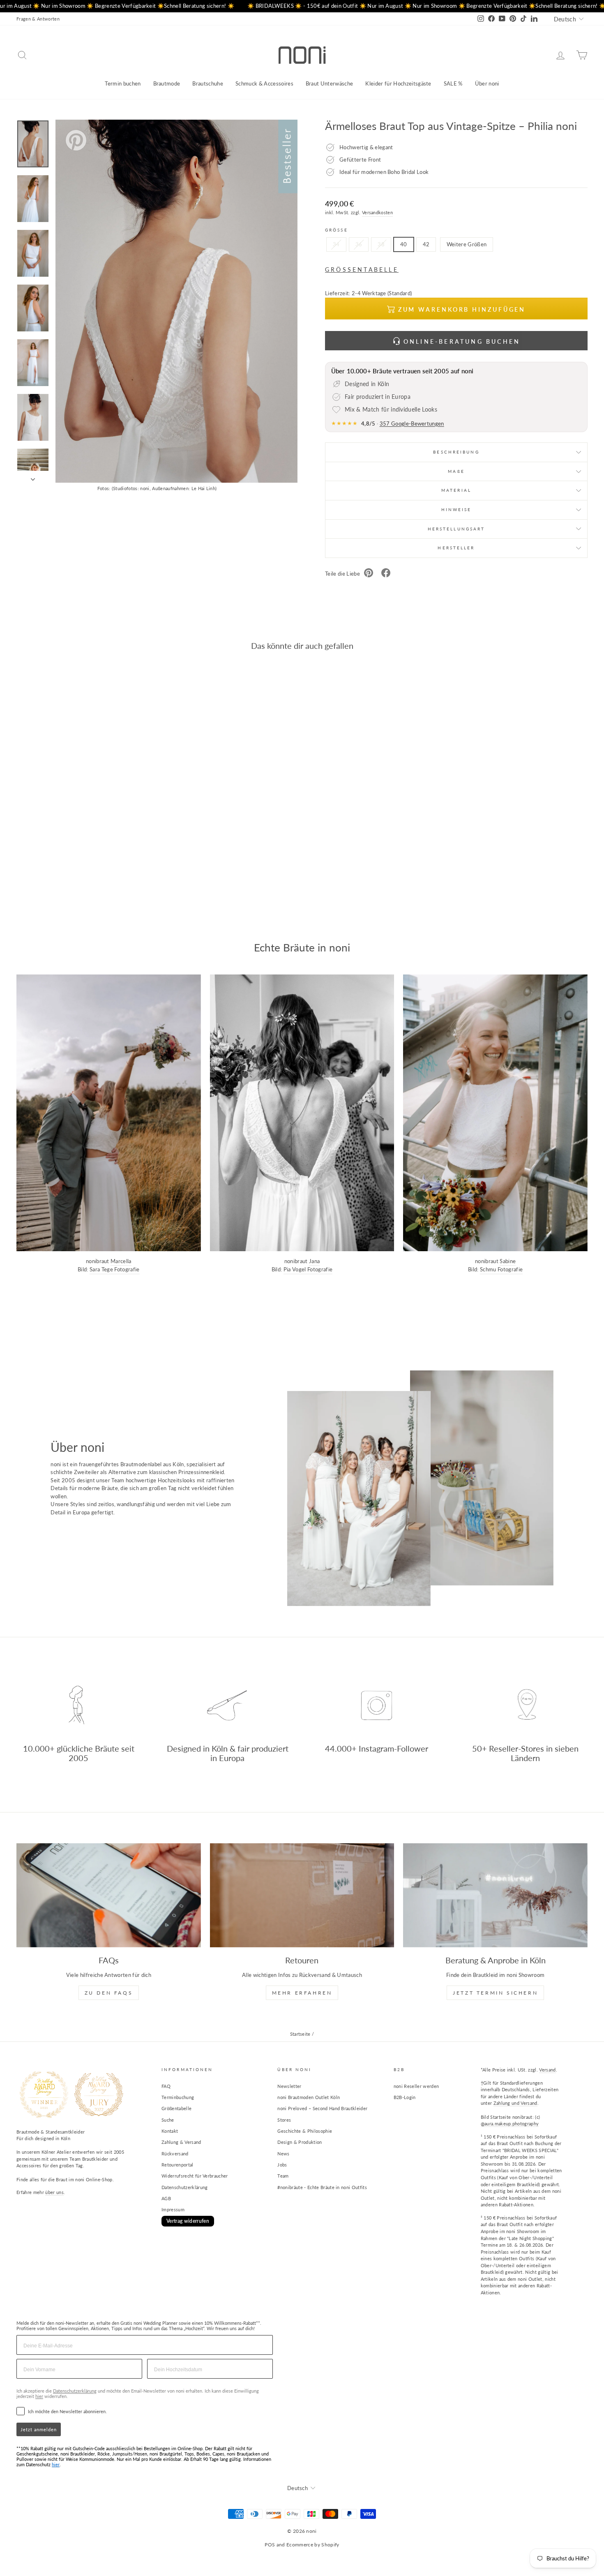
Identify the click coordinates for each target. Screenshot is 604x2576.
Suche (168, 2120)
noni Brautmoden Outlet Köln (309, 2097)
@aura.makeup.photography (510, 2124)
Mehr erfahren (302, 1993)
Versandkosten (377, 212)
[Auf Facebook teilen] (386, 574)
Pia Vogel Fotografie (308, 1269)
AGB (166, 2198)
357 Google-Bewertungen (412, 424)
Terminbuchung (178, 2097)
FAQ (166, 2086)
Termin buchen (123, 83)
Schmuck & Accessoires (264, 83)
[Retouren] (302, 1895)
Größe (337, 230)
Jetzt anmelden (39, 2429)
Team (283, 2176)
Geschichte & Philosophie (305, 2131)
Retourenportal (178, 2165)
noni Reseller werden (416, 2086)
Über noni (487, 83)
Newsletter (289, 2086)
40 (404, 244)
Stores (284, 2120)
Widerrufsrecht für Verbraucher (195, 2176)
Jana (314, 1261)
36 (359, 244)
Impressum (173, 2209)
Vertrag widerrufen (188, 2221)
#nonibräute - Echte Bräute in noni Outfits (322, 2187)
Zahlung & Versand (181, 2142)
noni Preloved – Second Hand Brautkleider (322, 2108)
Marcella (121, 1261)
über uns (54, 2192)
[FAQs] (109, 1895)
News (283, 2154)
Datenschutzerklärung (185, 2187)
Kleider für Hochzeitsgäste (398, 83)
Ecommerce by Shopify (313, 2545)
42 (426, 244)
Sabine (508, 1261)
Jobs (282, 2165)
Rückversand (175, 2154)
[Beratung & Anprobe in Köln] (495, 1895)
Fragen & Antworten (38, 19)
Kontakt (170, 2131)
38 (381, 244)
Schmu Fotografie (501, 1269)
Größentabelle (176, 2108)
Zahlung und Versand (515, 2103)
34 (336, 244)
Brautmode (167, 83)
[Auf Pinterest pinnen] (369, 574)
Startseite (300, 2034)
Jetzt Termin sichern (495, 1993)
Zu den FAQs (109, 1993)
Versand (547, 2070)
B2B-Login (405, 2097)
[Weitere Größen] (466, 254)
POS (270, 2545)
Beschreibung (456, 452)
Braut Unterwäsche (330, 83)
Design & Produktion (300, 2142)
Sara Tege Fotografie (115, 1269)
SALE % (453, 83)
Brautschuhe (208, 83)
